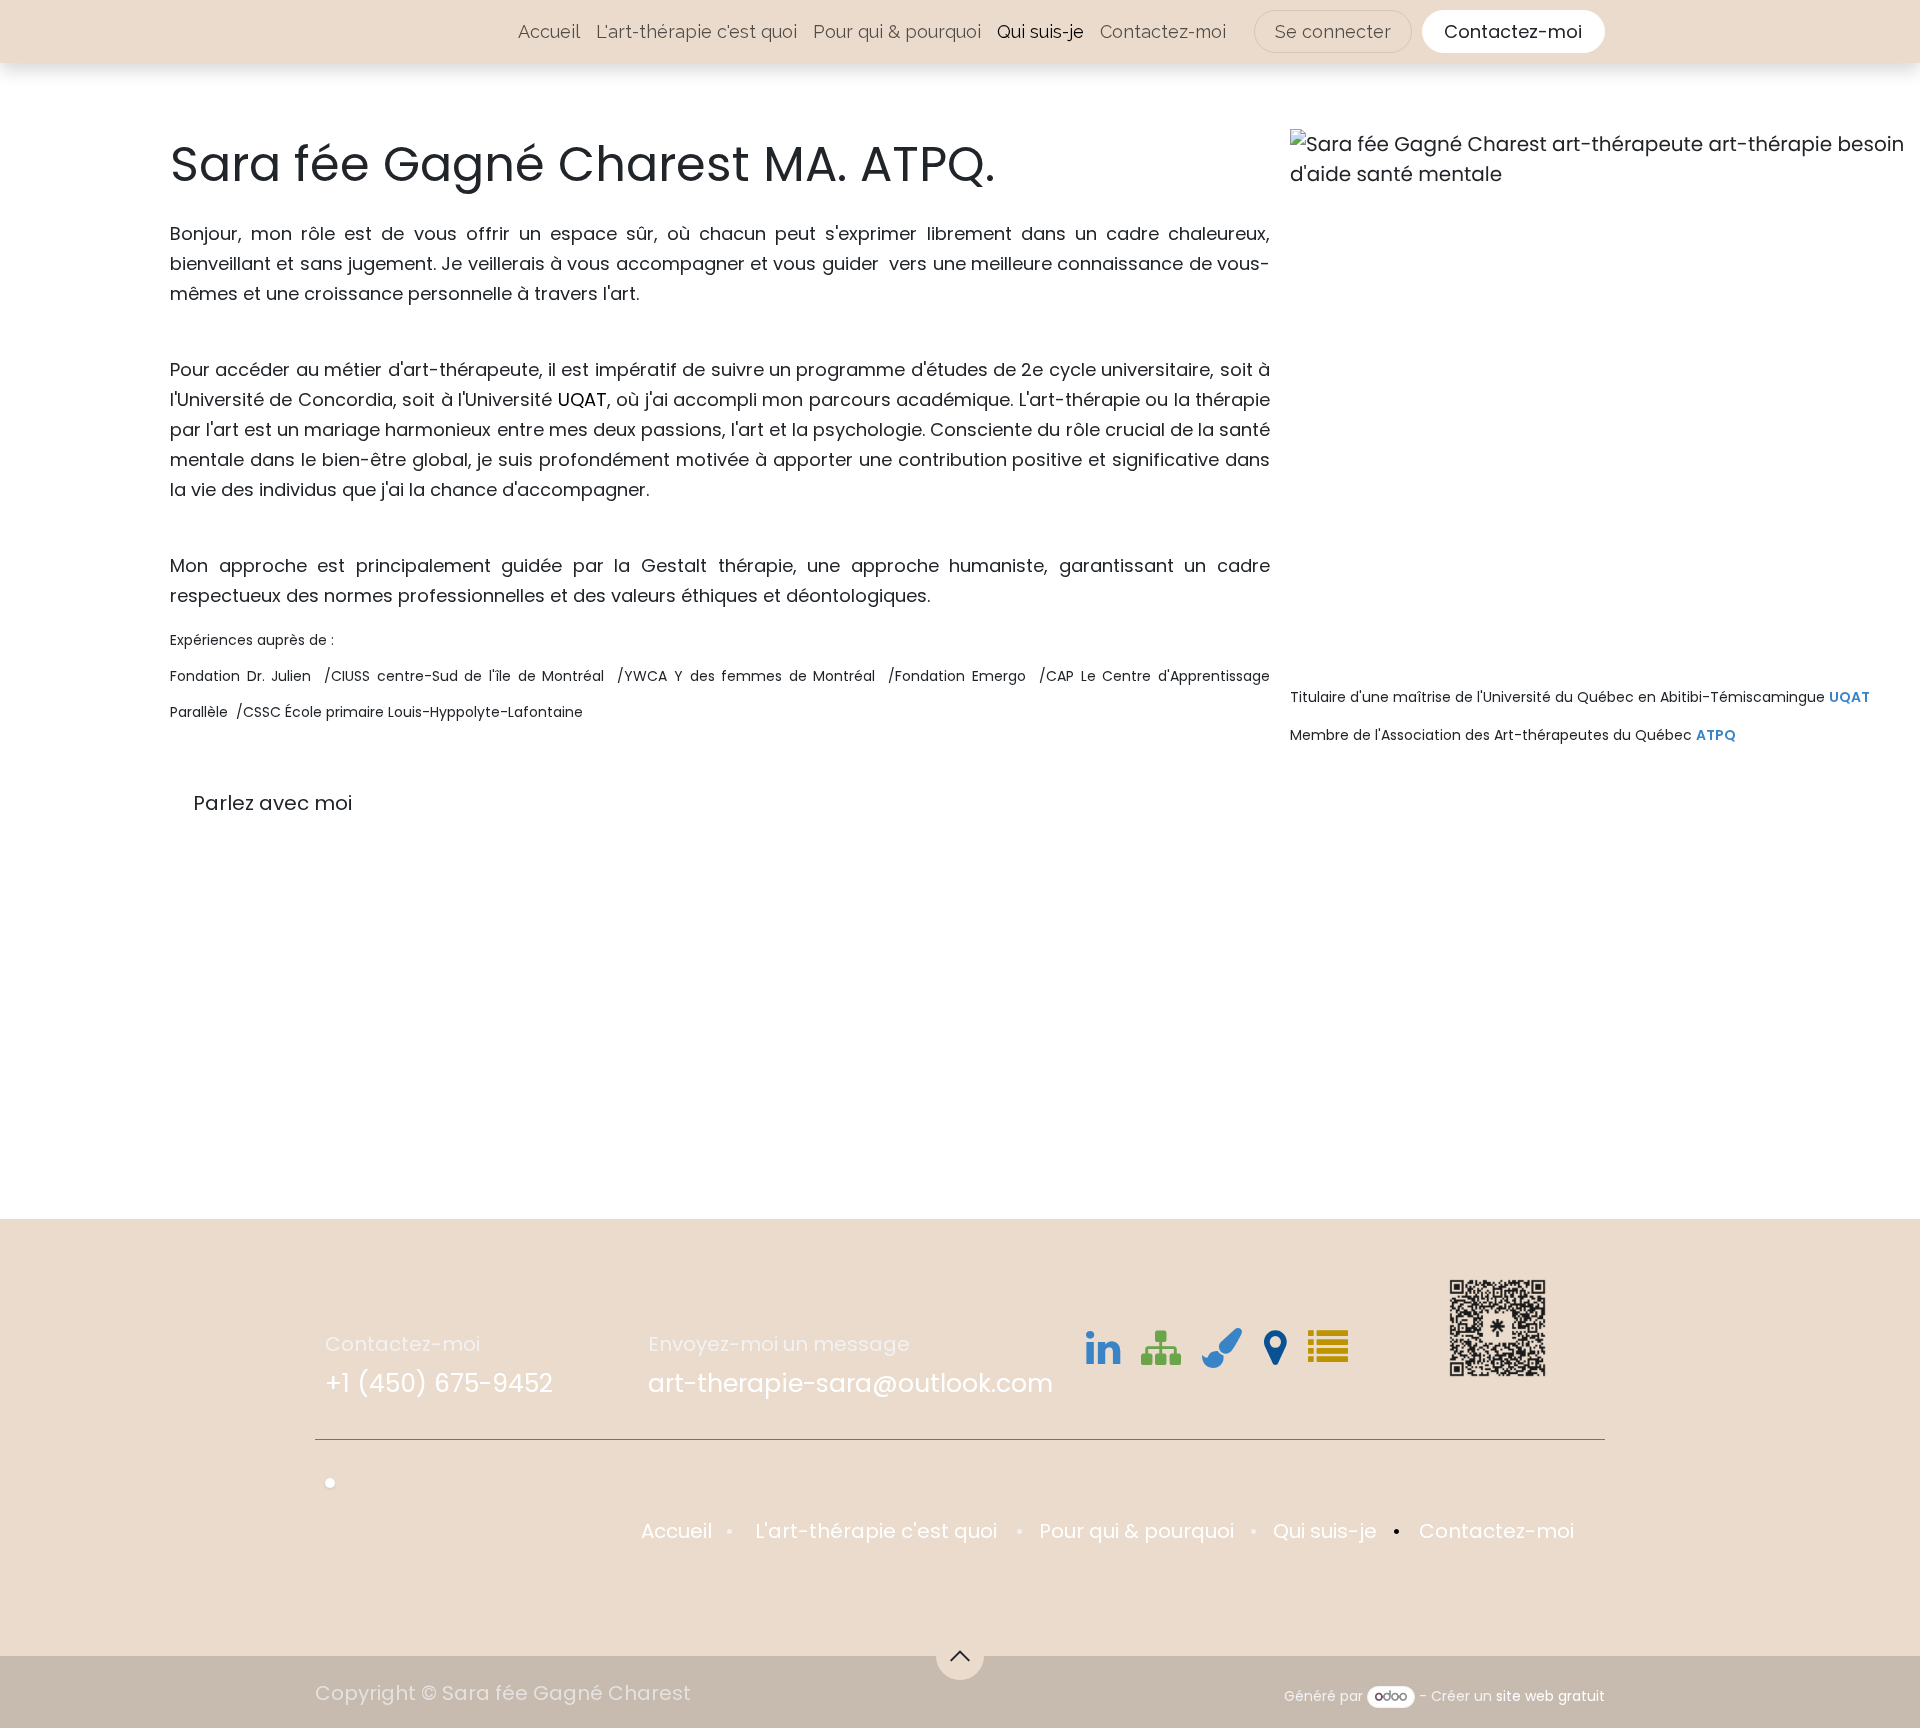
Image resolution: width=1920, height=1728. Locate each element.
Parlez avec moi (272, 803)
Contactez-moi (1513, 31)
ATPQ (1716, 735)
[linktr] (1161, 1348)
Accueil (676, 1531)
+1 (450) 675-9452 (439, 1383)
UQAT (1849, 697)
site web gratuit (1550, 1696)
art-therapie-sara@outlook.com (850, 1383)
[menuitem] (549, 31)
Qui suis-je (1325, 1531)
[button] (960, 1656)
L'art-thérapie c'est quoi (876, 1531)
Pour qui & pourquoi (1136, 1531)
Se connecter (1333, 31)
